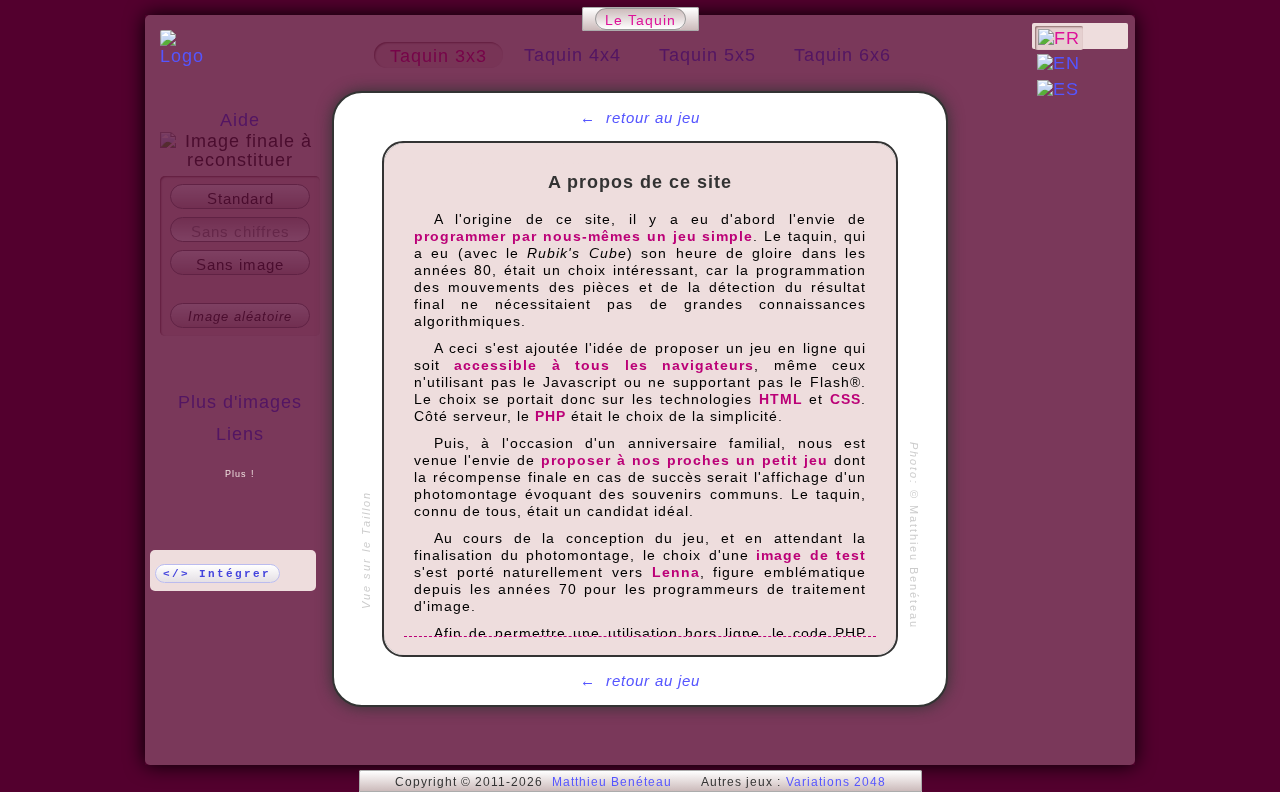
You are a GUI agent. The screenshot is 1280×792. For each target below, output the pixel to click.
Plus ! (240, 474)
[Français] (1059, 38)
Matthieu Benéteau (612, 782)
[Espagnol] (1058, 89)
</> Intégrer (217, 574)
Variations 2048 (836, 782)
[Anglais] (1058, 63)
